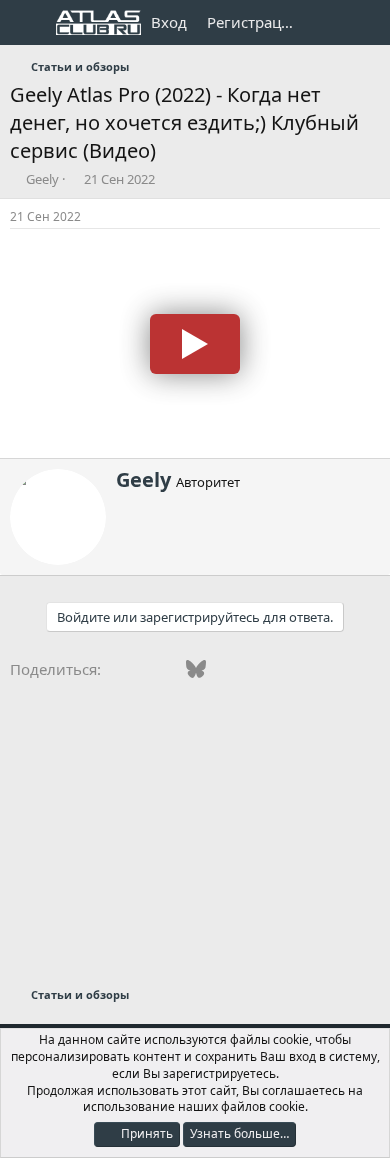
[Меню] (27, 23)
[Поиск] (366, 22)
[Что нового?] (326, 22)
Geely (42, 179)
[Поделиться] (374, 217)
